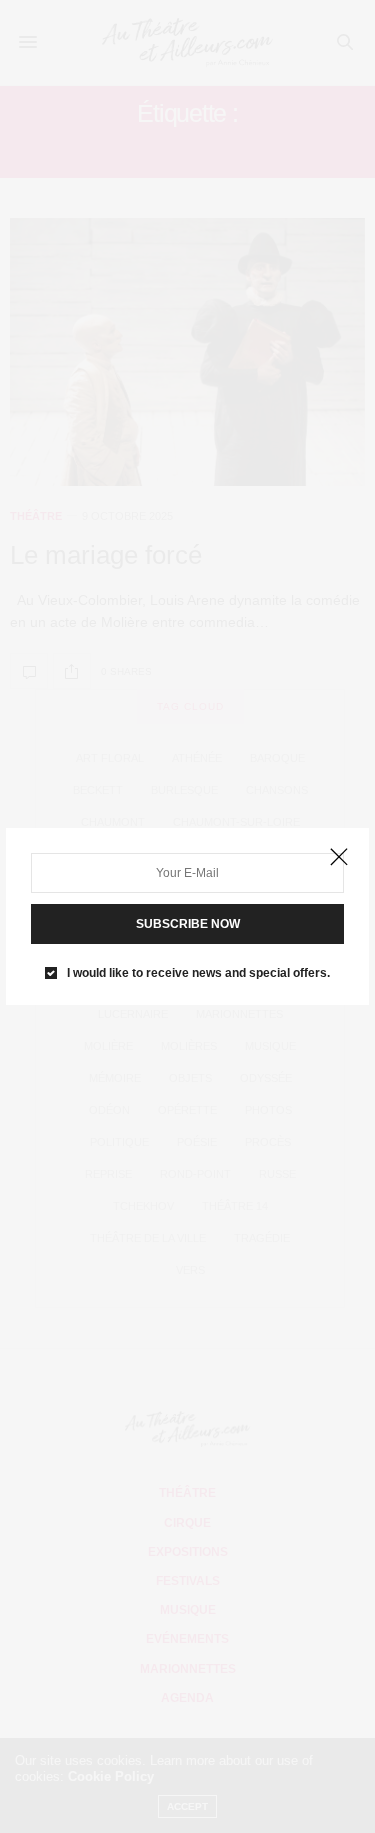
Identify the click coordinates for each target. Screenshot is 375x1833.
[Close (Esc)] (339, 858)
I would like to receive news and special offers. (198, 973)
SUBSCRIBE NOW (188, 924)
